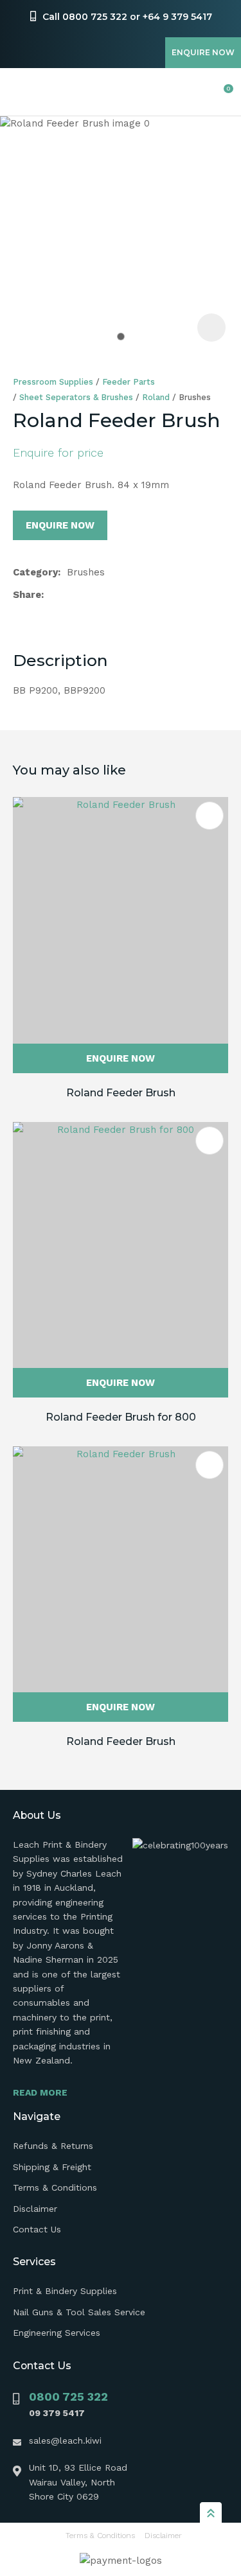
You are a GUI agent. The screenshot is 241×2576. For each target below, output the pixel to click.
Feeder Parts (129, 382)
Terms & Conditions (55, 2187)
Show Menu (21, 92)
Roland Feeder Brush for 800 (121, 1417)
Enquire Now (203, 52)
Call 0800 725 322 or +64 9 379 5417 (127, 17)
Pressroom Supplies (53, 382)
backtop (211, 2512)
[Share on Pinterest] (111, 595)
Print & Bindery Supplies (65, 2291)
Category (35, 572)
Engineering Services (57, 2333)
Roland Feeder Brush (121, 1093)
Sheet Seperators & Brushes (76, 397)
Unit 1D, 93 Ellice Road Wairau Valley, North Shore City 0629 (78, 2482)
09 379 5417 (57, 2413)
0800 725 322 (68, 2396)
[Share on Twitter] (70, 595)
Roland (156, 397)
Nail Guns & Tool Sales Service (79, 2312)
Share (27, 595)
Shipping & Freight (52, 2167)
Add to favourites (210, 816)
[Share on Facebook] (52, 595)
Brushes (195, 397)
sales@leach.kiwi (65, 2440)
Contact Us (37, 2229)
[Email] (91, 595)
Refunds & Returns (53, 2146)
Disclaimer (35, 2209)
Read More (40, 2092)
